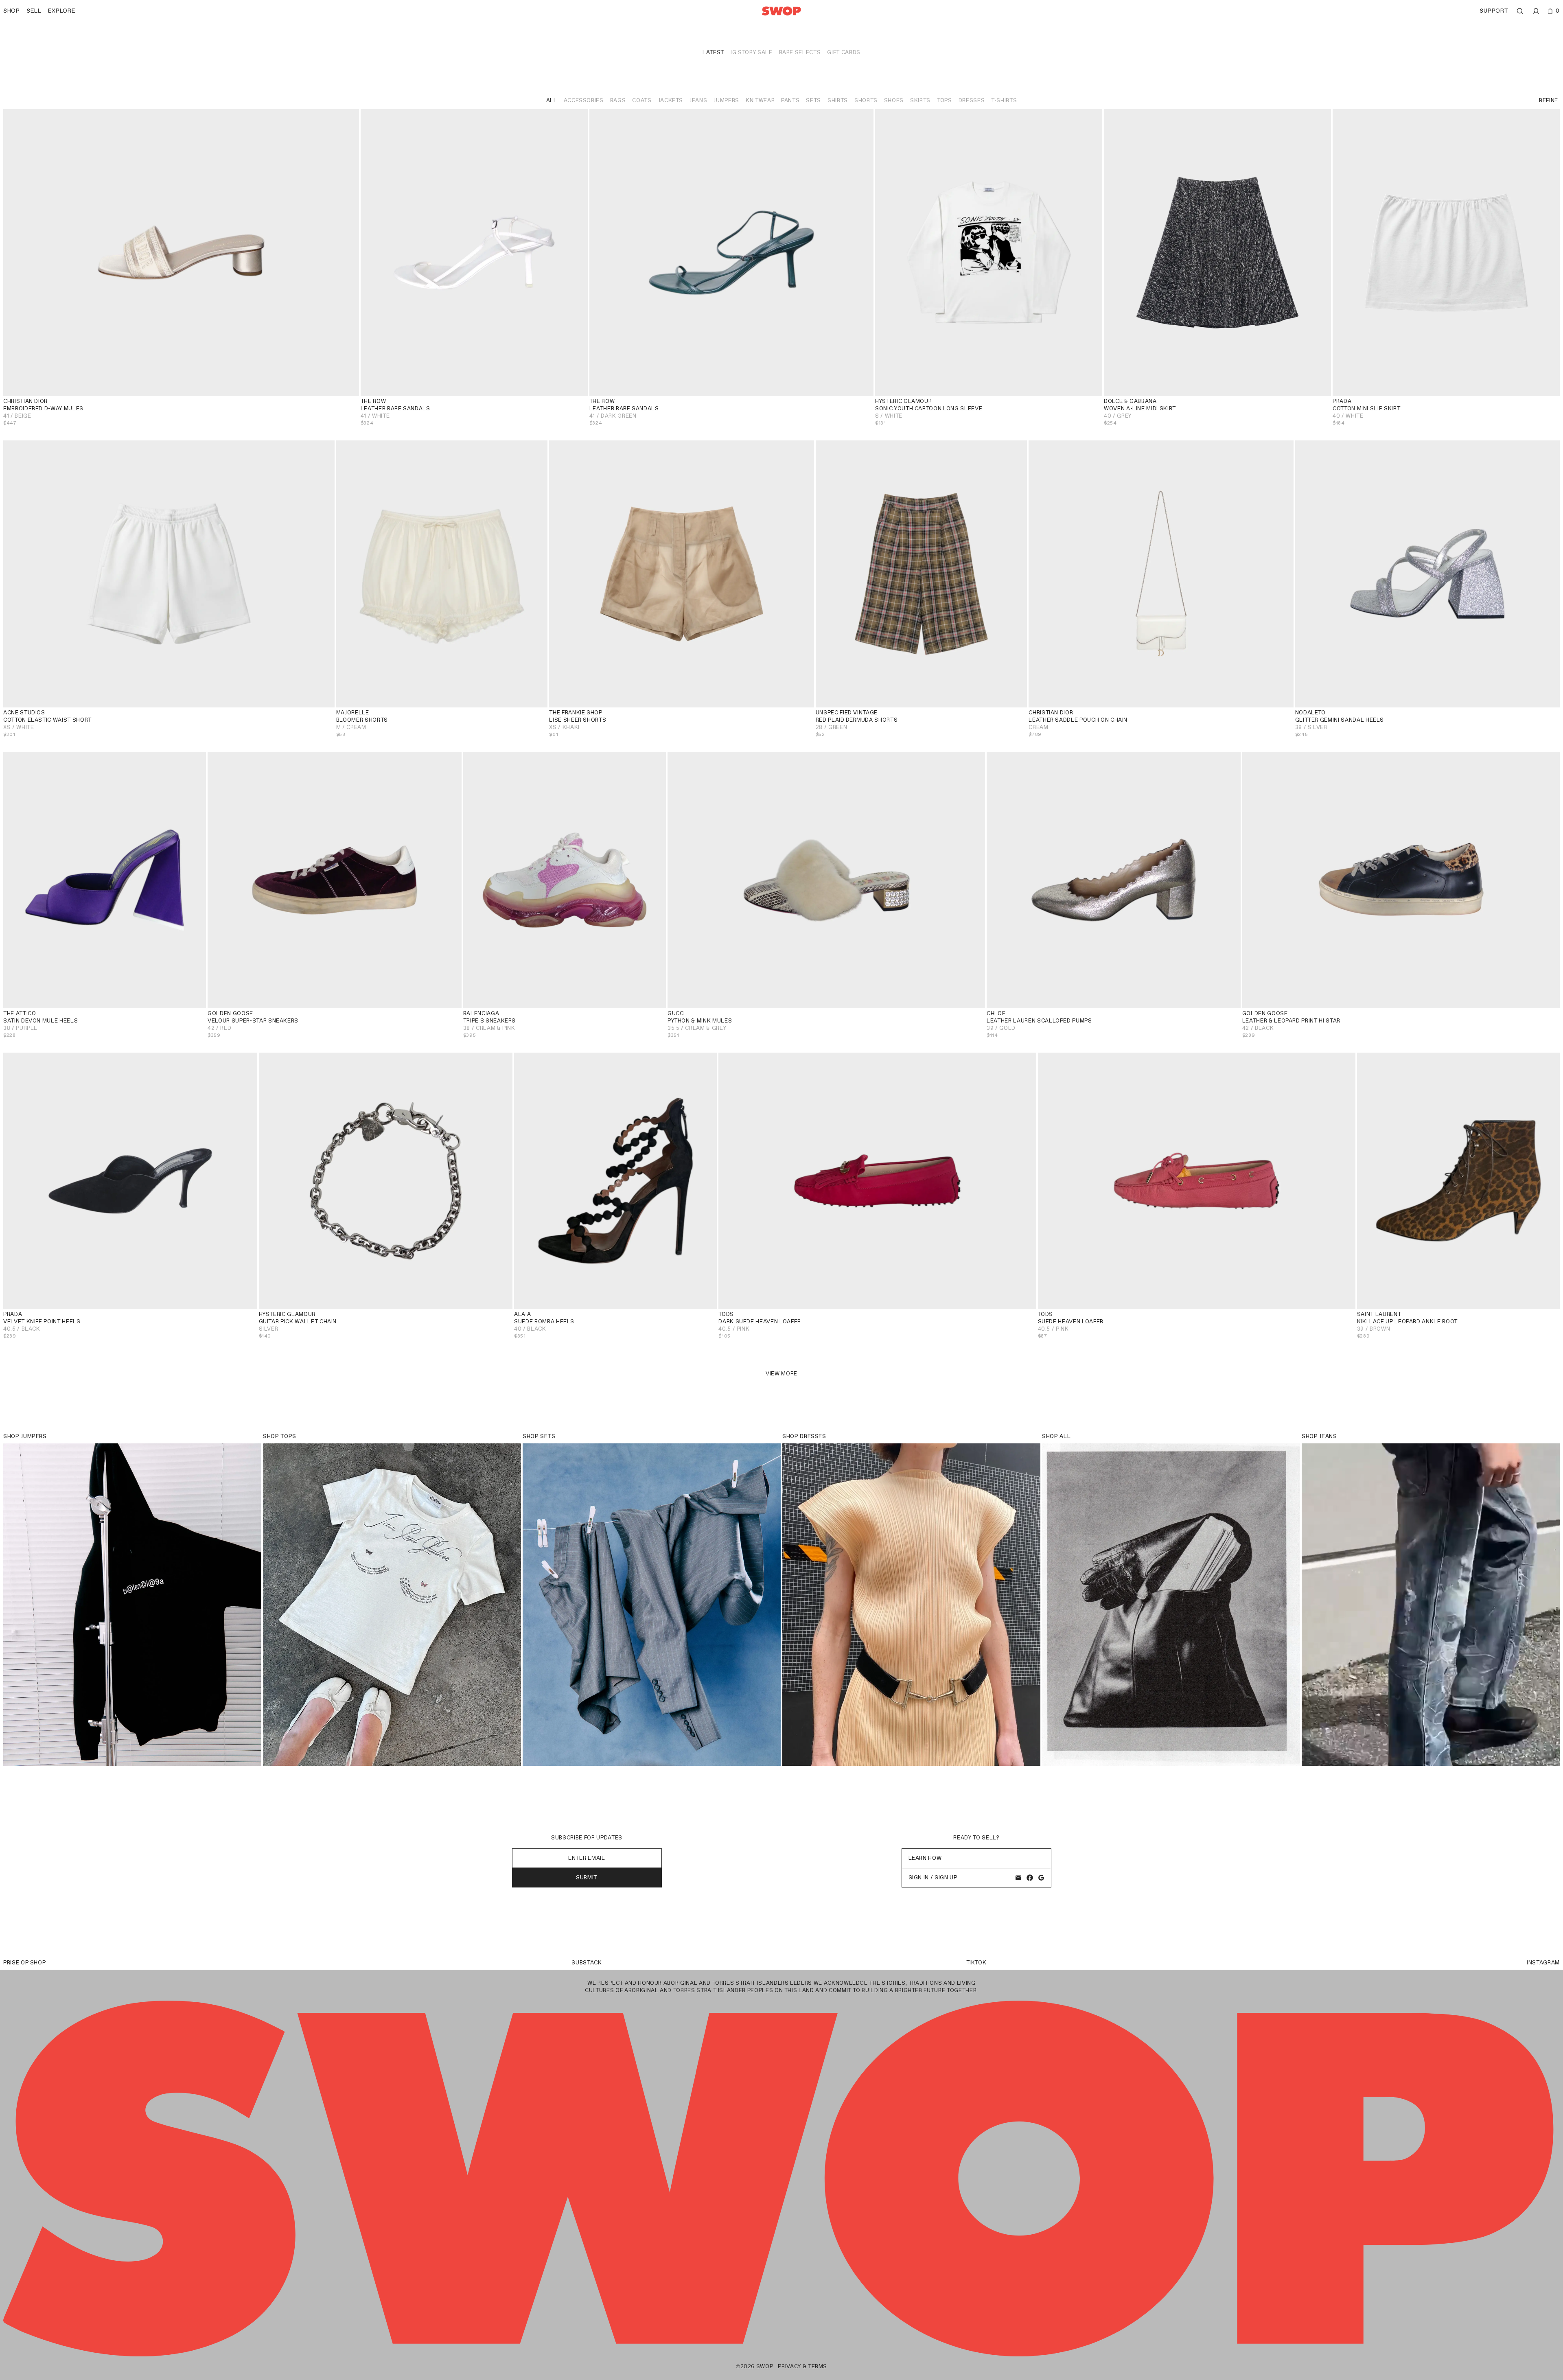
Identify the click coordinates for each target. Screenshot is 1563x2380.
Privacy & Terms (802, 2366)
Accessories (584, 100)
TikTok (976, 1963)
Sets (813, 100)
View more (781, 1374)
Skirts (920, 100)
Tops (945, 100)
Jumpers (726, 100)
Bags (618, 100)
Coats (642, 100)
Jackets (671, 100)
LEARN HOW (925, 1858)
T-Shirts (1004, 100)
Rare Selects (800, 52)
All (552, 100)
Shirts (838, 100)
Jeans (698, 100)
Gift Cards (844, 52)
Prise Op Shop (24, 1963)
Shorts (866, 100)
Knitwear (760, 100)
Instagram (1543, 1963)
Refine (1549, 100)
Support (1494, 11)
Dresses (972, 100)
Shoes (894, 100)
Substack (587, 1963)
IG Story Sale (751, 52)
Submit (587, 1878)
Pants (790, 100)
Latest (713, 52)
